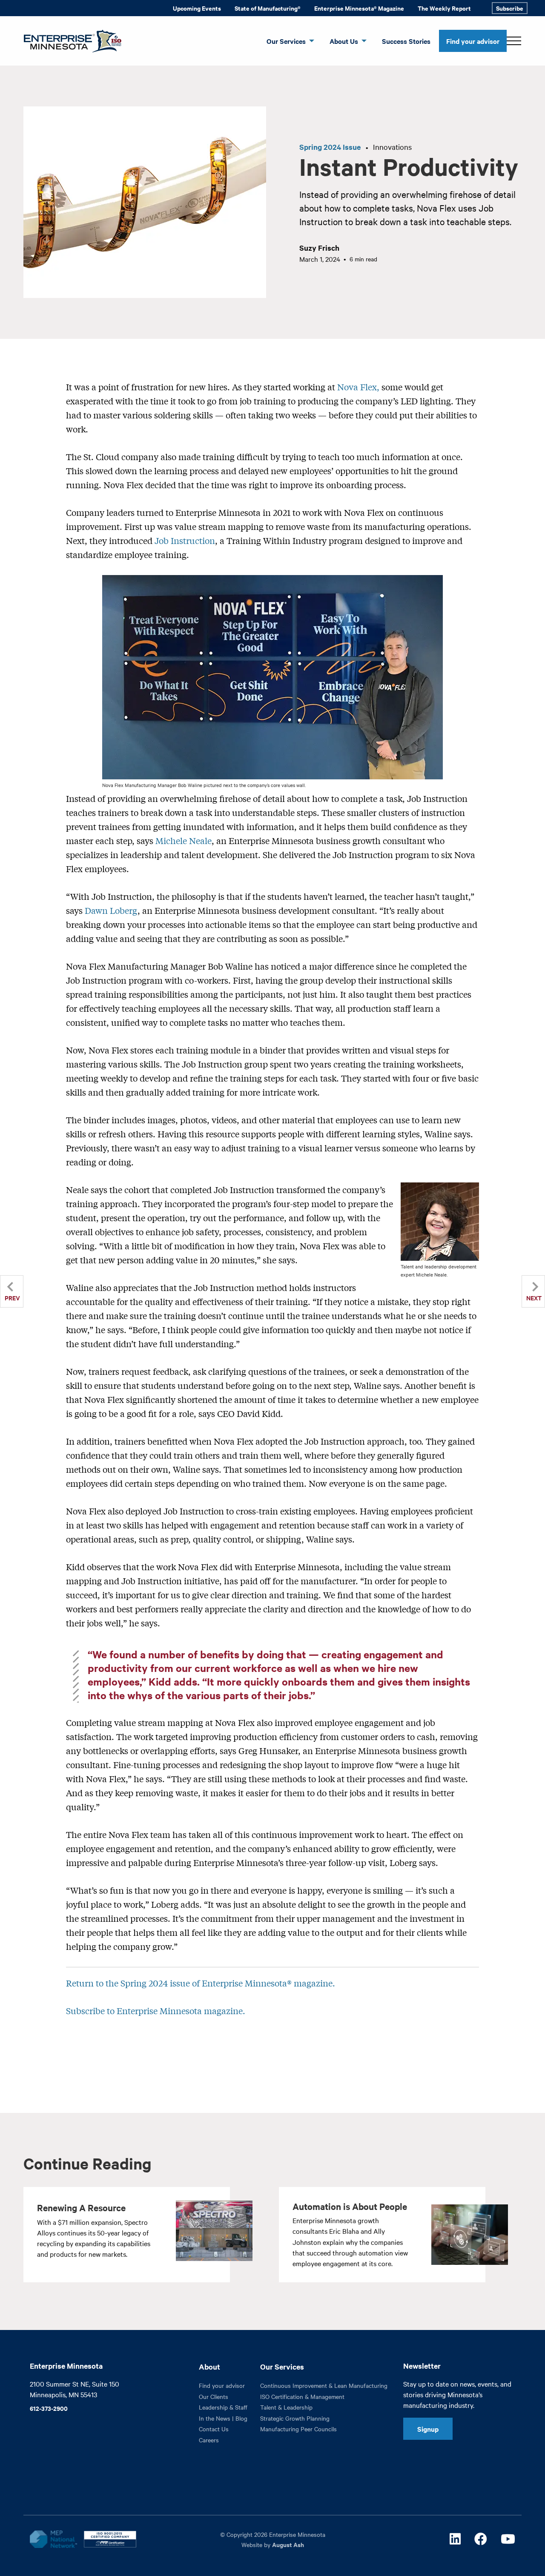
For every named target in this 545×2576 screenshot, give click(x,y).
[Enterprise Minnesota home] (69, 40)
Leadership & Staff (223, 2407)
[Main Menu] (514, 41)
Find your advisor (473, 41)
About (209, 2367)
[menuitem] (197, 8)
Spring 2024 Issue (330, 147)
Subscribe (510, 8)
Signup (428, 2429)
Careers (209, 2440)
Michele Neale (184, 840)
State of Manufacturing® (268, 8)
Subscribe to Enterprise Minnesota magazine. (157, 2011)
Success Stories (406, 41)
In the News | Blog (223, 2418)
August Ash (288, 2544)
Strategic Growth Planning (295, 2418)
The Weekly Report (444, 8)
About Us (344, 41)
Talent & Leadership (286, 2407)
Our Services (286, 41)
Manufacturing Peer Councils (298, 2429)
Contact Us (214, 2429)
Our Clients (214, 2396)
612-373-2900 (49, 2408)
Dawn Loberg (111, 910)
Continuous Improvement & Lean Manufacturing (324, 2385)
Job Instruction (185, 540)
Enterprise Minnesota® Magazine (359, 8)
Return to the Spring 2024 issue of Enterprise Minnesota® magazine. (202, 1983)
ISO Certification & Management (302, 2396)
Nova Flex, (358, 387)
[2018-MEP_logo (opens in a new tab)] (53, 2539)
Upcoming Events (197, 8)
